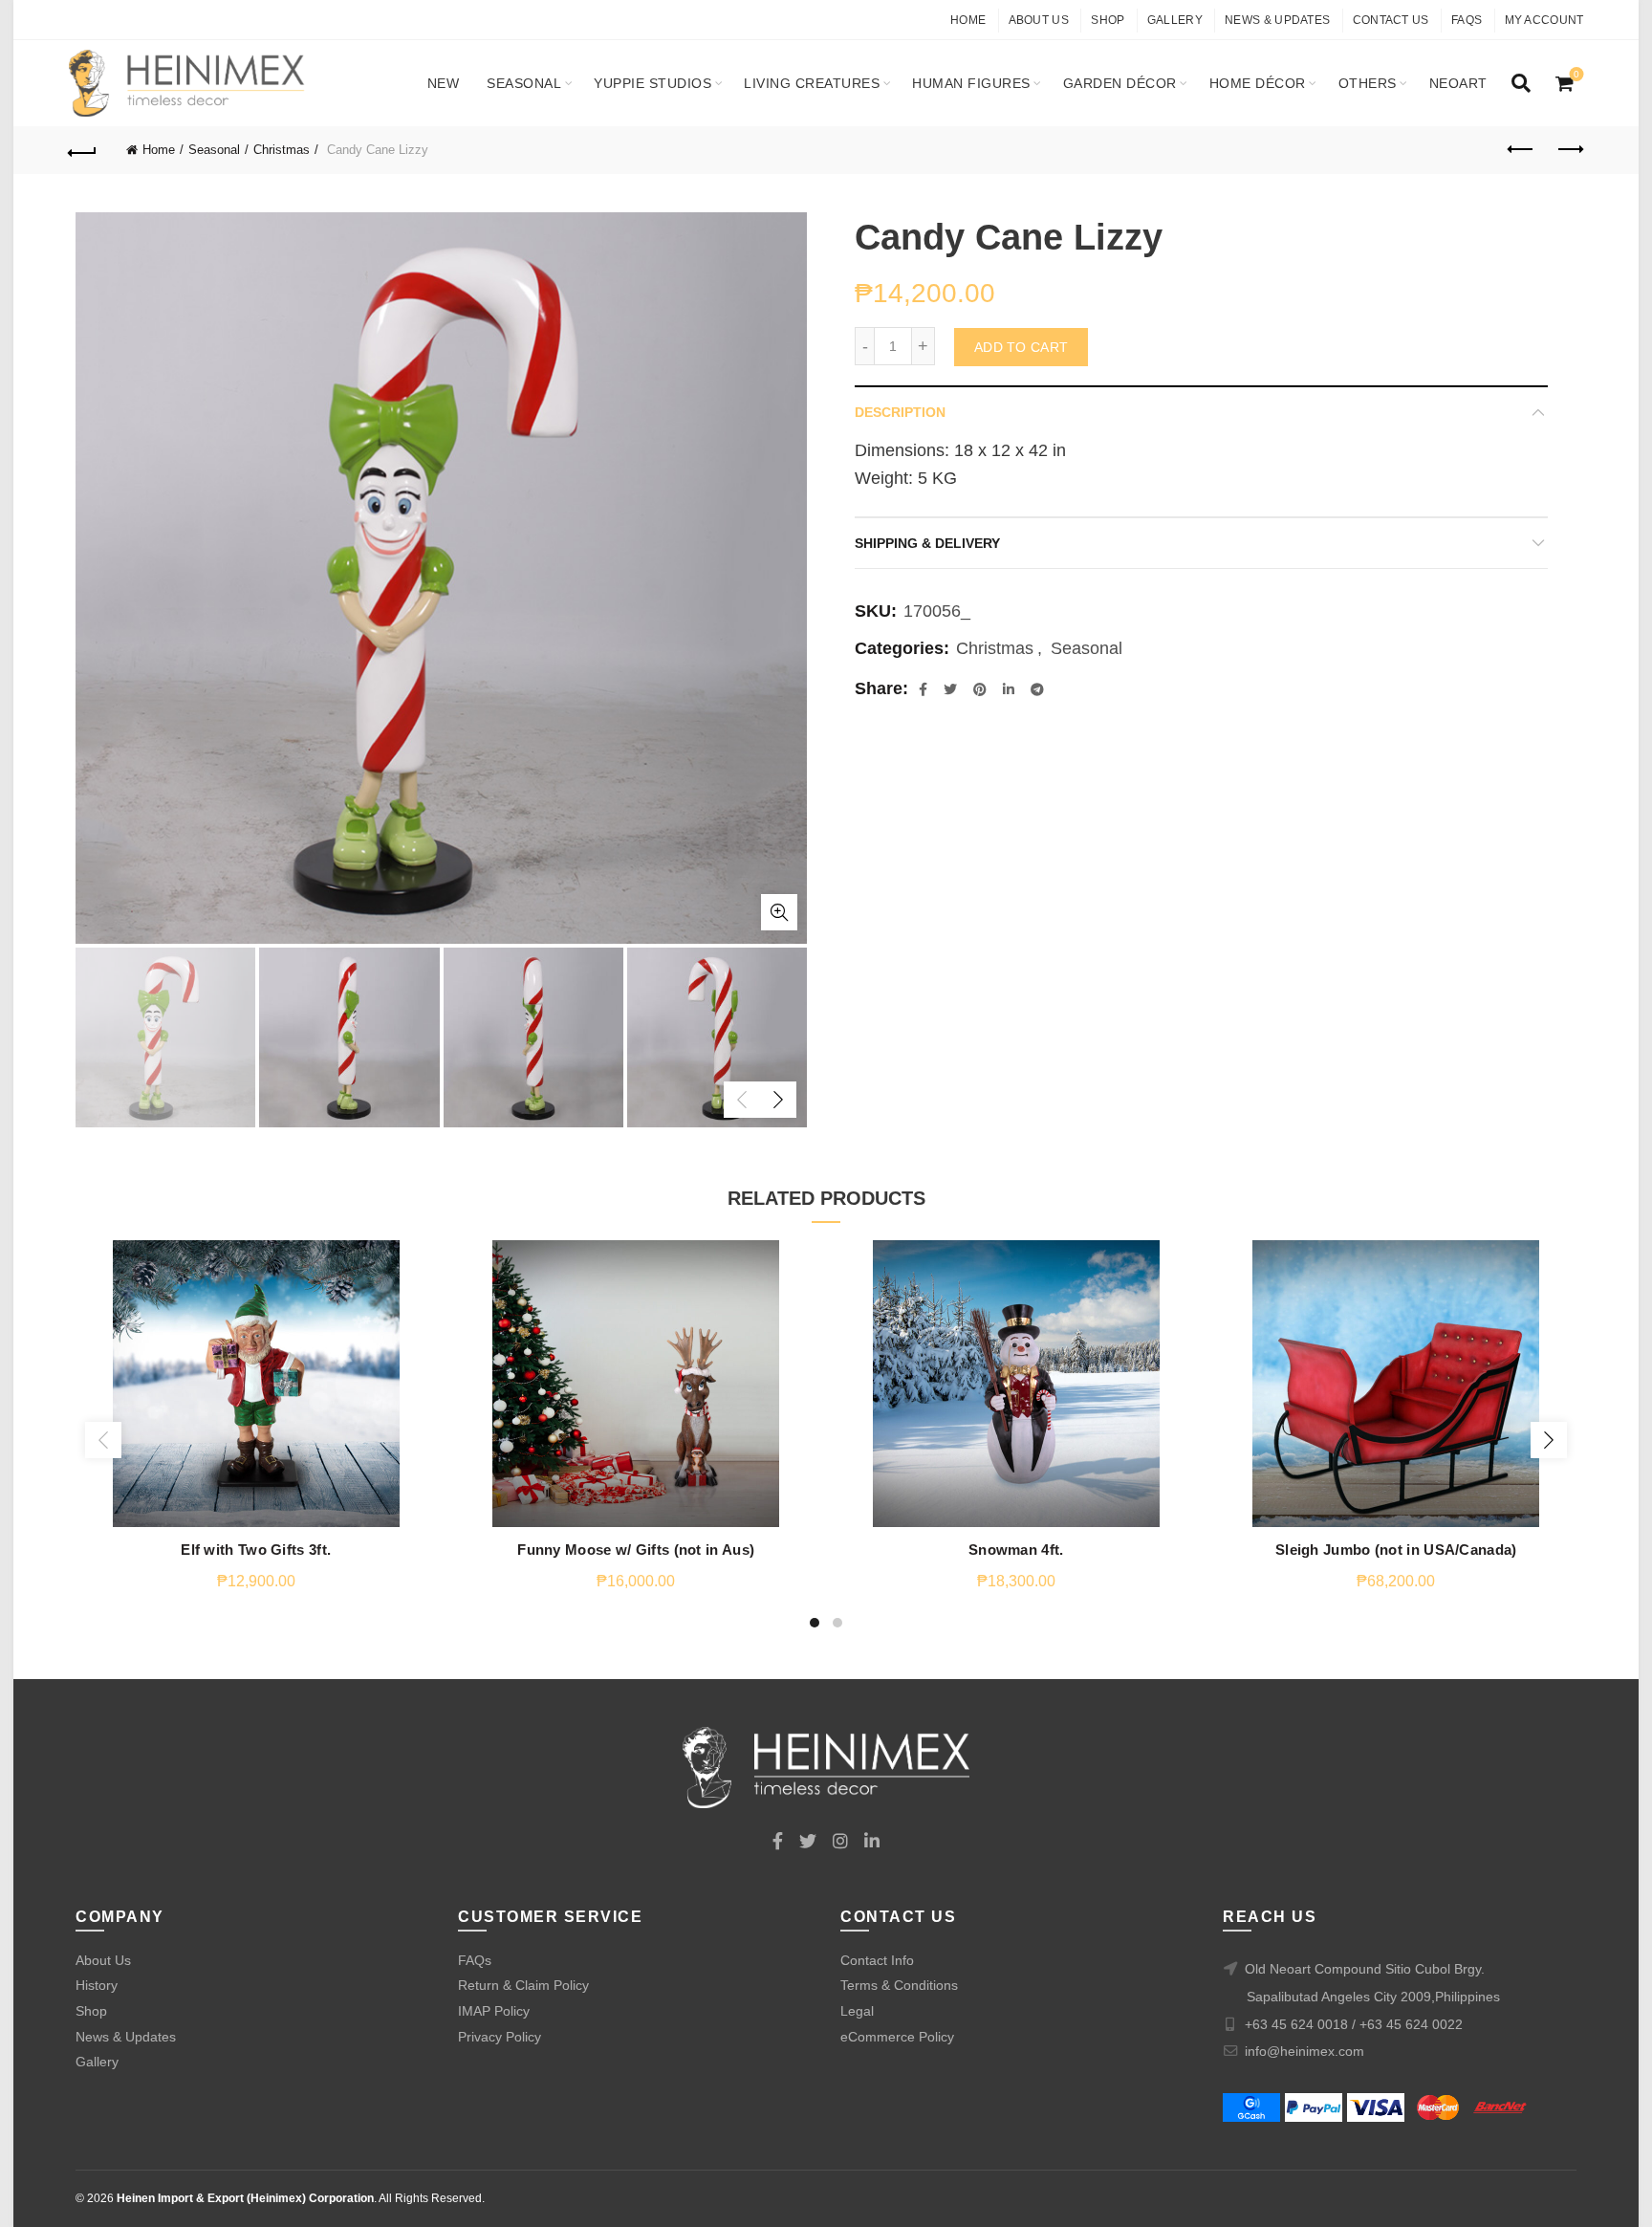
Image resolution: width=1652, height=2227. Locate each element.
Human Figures (971, 83)
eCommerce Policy (897, 2037)
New (444, 83)
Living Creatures (812, 83)
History (97, 1985)
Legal (857, 2011)
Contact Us (1391, 20)
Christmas (282, 150)
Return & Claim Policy (523, 1985)
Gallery (1175, 20)
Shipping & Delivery (927, 543)
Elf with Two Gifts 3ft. (256, 1550)
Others (1368, 83)
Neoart (1458, 83)
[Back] (83, 150)
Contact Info (877, 1960)
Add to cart (1021, 347)
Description (900, 412)
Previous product (1522, 150)
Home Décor (1258, 83)
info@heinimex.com (1304, 2051)
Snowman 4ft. (1016, 1550)
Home (968, 20)
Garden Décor (1120, 83)
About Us (1039, 20)
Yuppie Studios (652, 83)
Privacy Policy (500, 2037)
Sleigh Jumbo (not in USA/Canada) (1396, 1550)
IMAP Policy (494, 2011)
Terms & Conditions (899, 1985)
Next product (1570, 150)
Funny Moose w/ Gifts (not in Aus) (636, 1550)
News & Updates (1277, 20)
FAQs (1467, 20)
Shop (1108, 20)
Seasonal (524, 83)
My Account (1544, 20)
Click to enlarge (779, 912)
